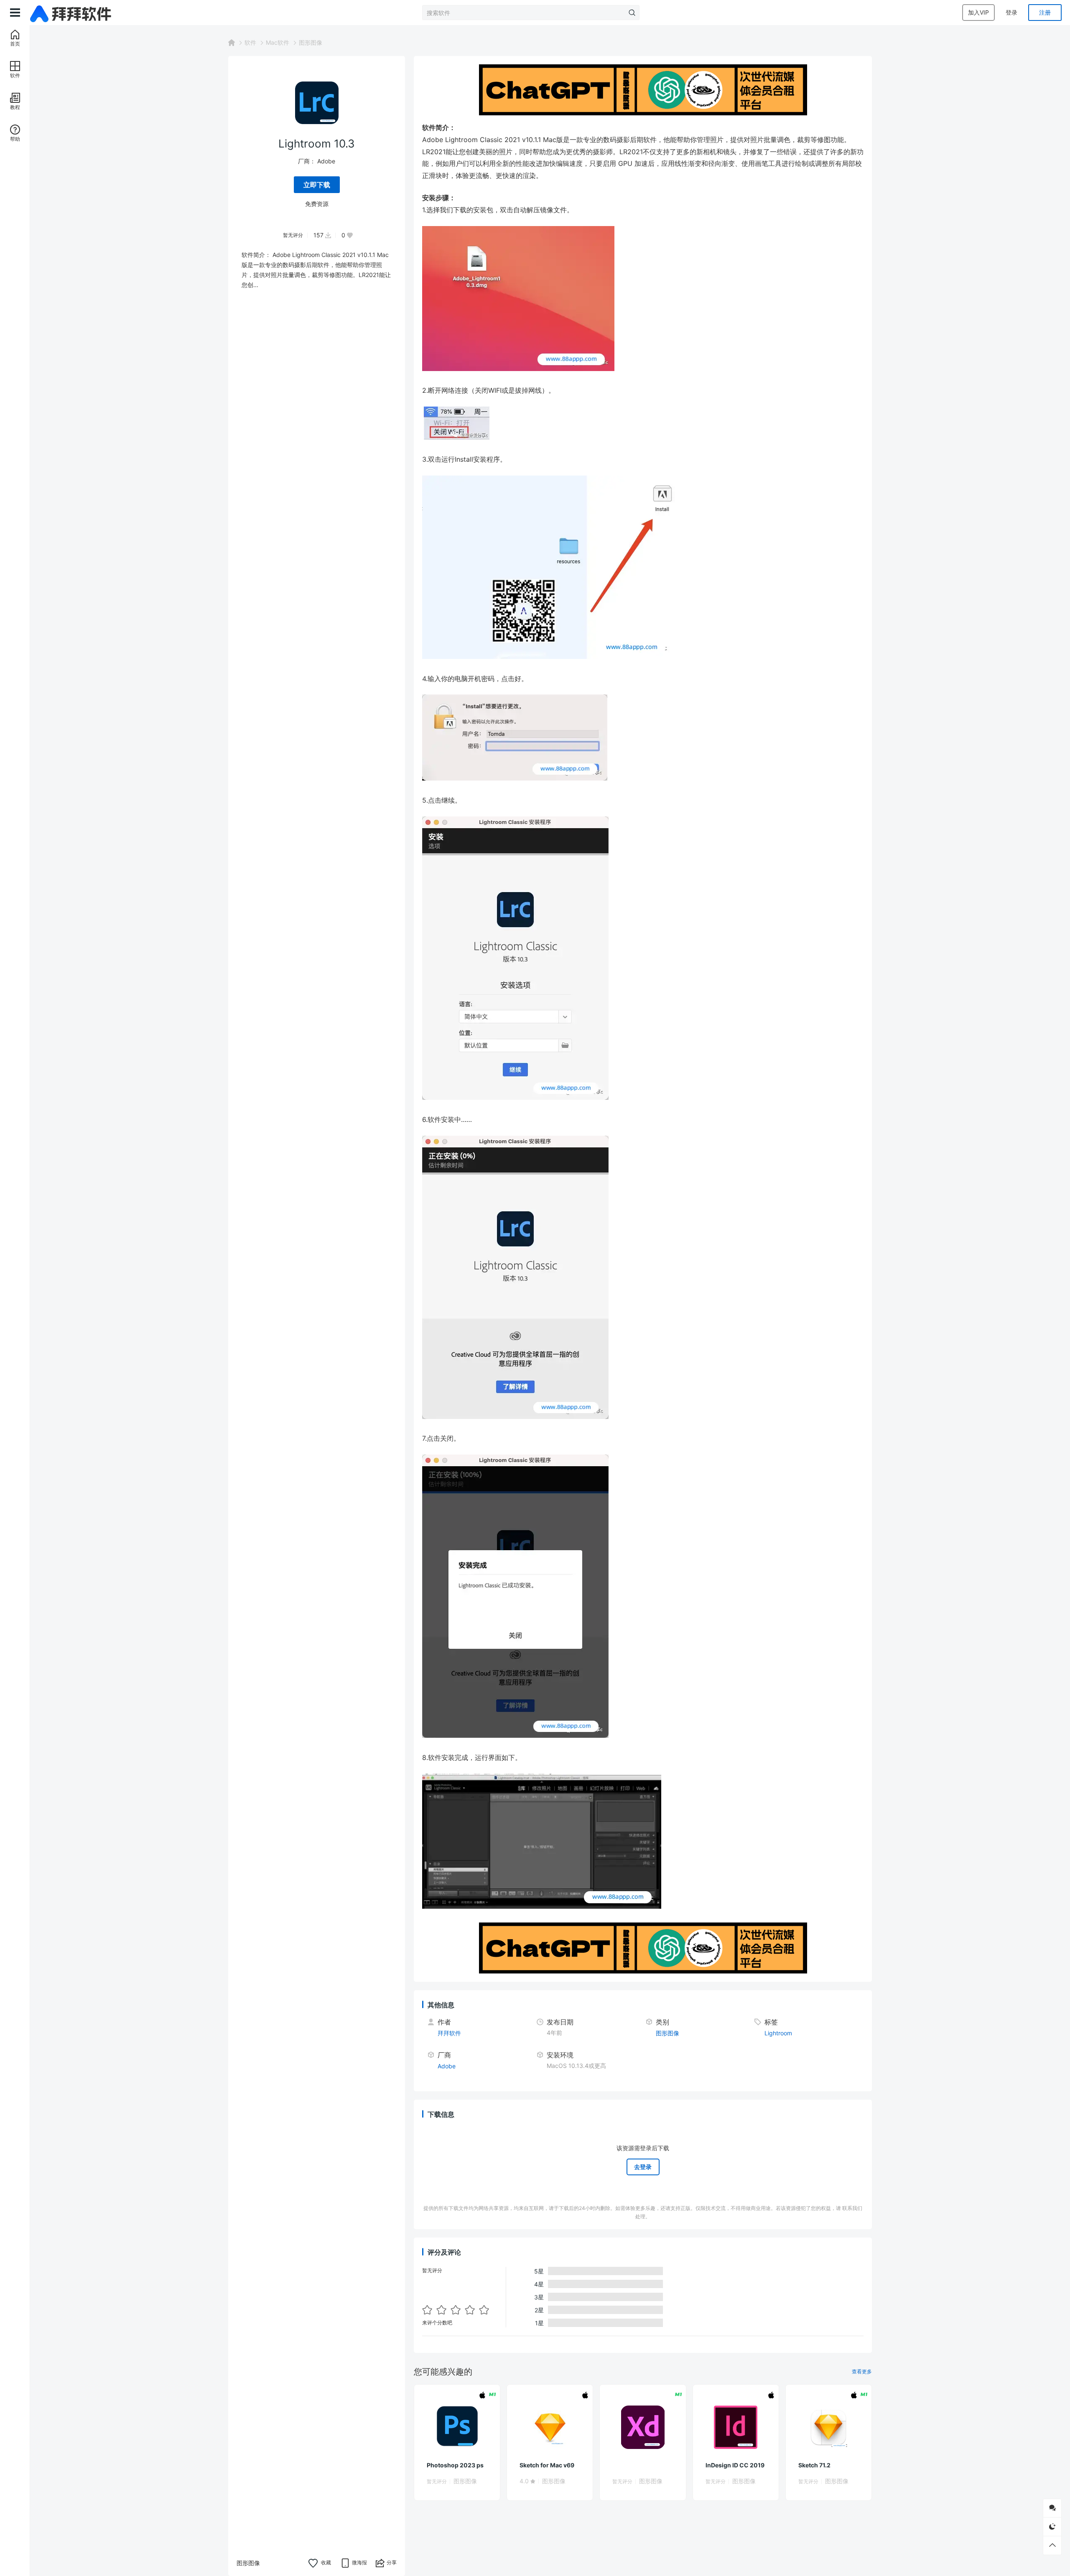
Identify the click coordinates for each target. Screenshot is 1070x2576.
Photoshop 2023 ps (455, 2465)
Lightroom (778, 2033)
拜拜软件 (449, 2033)
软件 (250, 42)
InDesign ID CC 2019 (735, 2465)
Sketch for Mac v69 (547, 2465)
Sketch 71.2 (814, 2465)
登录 (1011, 12)
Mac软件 (278, 42)
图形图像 (311, 42)
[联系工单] (1052, 2508)
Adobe (326, 161)
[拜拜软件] (72, 13)
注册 (1045, 12)
